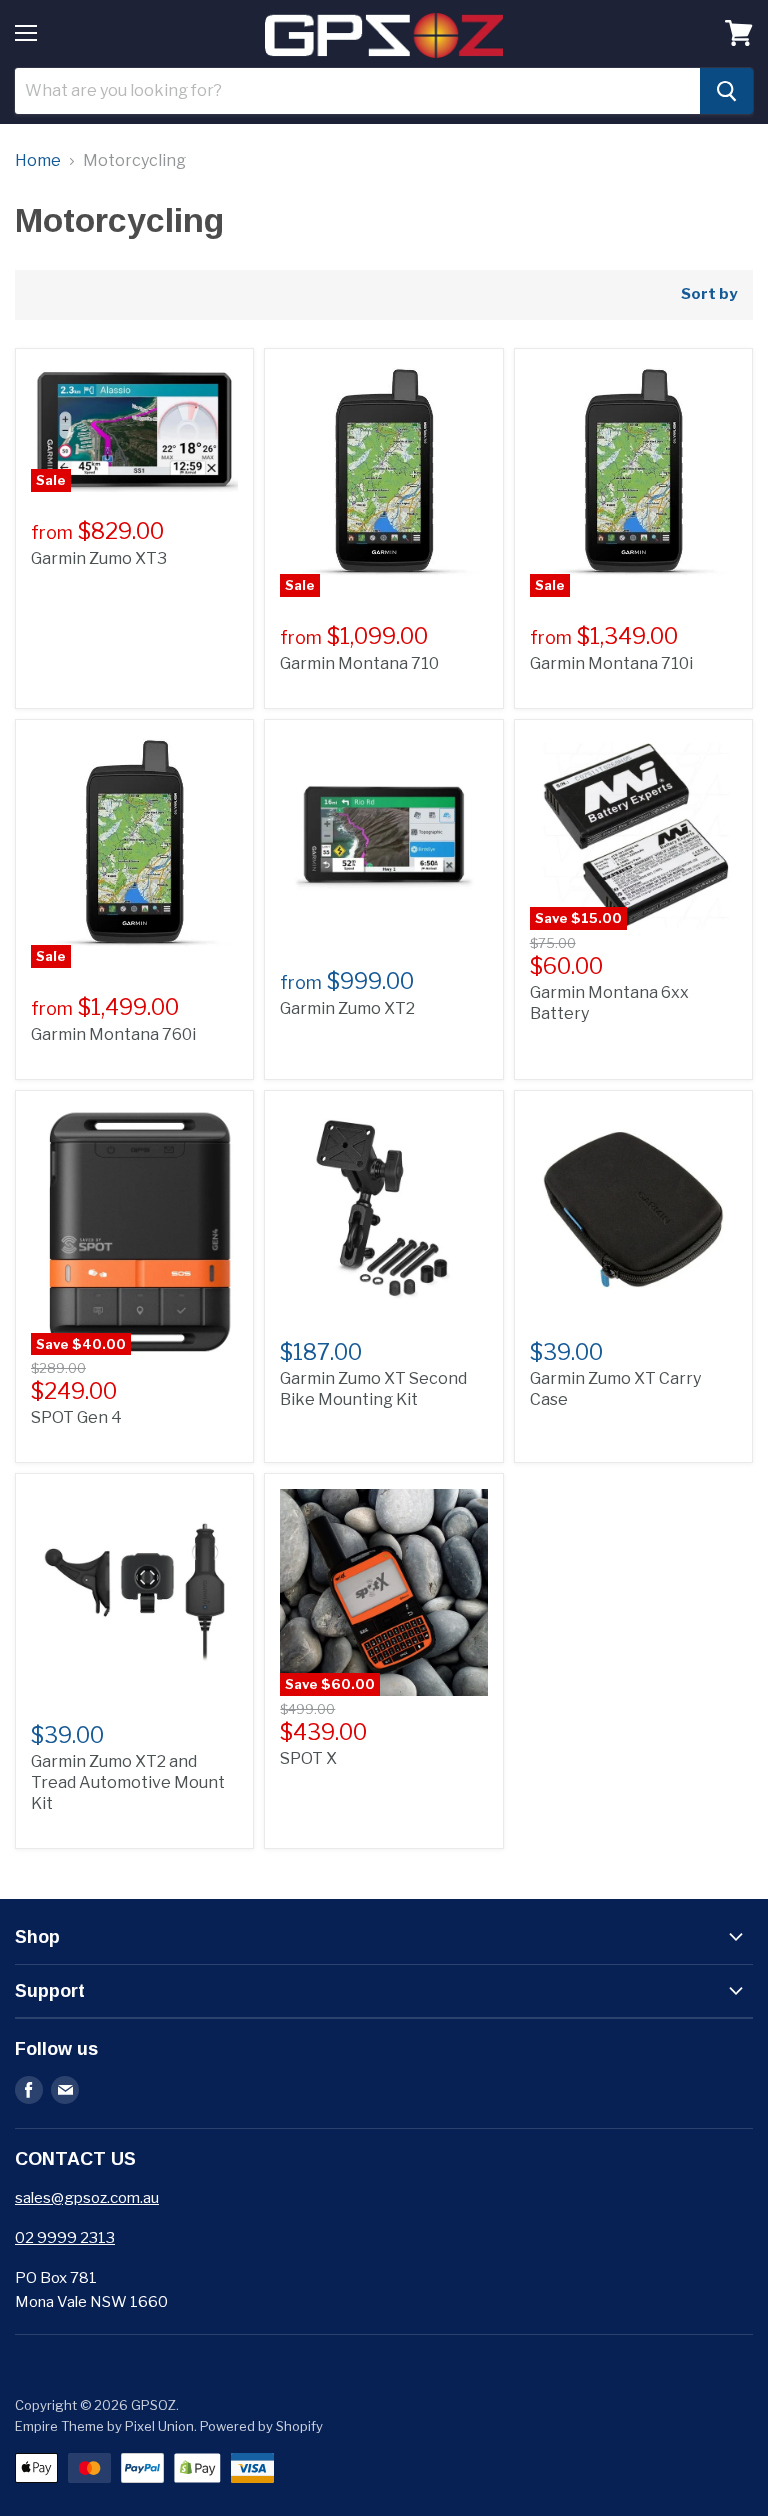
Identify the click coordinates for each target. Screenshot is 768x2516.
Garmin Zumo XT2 (347, 1008)
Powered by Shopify (261, 2426)
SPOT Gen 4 (76, 1417)
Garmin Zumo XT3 (99, 558)
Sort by (709, 294)
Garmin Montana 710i (611, 663)
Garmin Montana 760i (113, 1034)
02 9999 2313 (65, 2238)
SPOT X (308, 1758)
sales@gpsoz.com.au (87, 2198)
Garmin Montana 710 (359, 663)
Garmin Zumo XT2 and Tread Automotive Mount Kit (128, 1782)
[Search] (726, 91)
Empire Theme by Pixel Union (104, 2426)
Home (38, 161)
